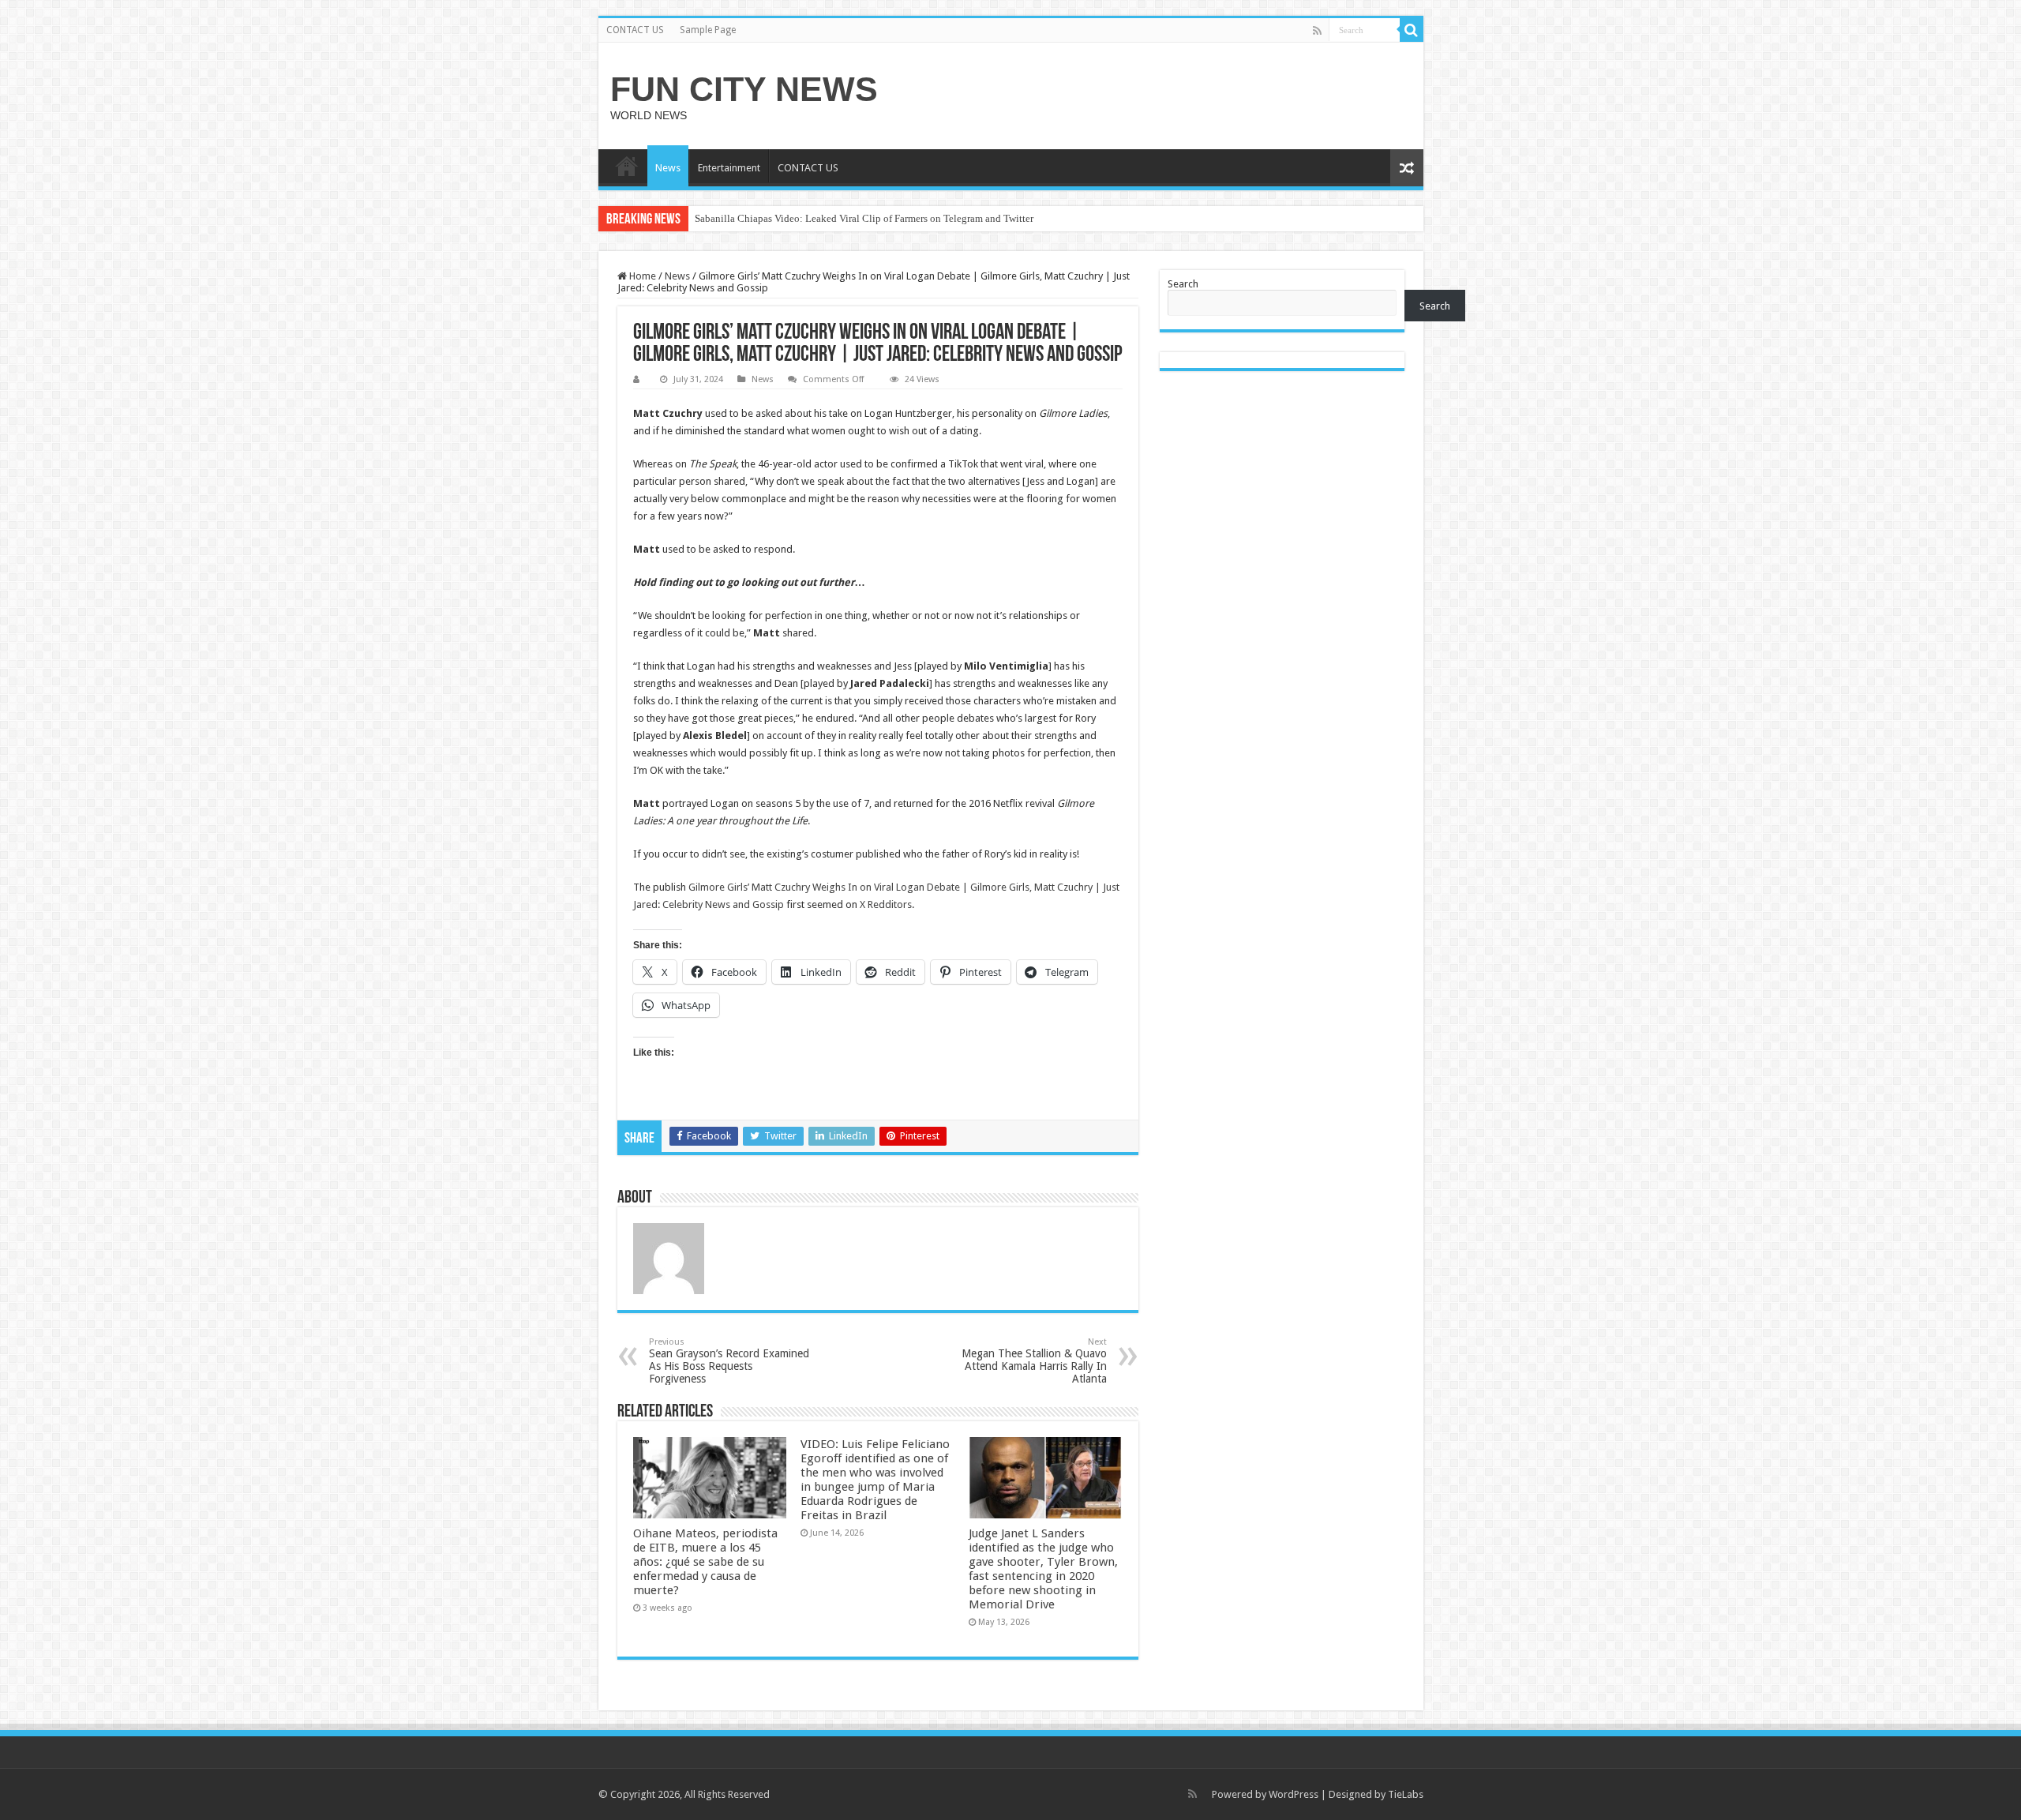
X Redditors (886, 904)
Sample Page (708, 30)
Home (641, 276)
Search (1183, 284)
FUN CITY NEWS (744, 89)
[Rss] (1317, 31)
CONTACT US (635, 30)
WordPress (1294, 1794)
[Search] (1412, 30)
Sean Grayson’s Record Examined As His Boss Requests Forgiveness (729, 1361)
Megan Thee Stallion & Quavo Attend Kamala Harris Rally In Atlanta (1034, 1361)
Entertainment (729, 168)
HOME (627, 166)
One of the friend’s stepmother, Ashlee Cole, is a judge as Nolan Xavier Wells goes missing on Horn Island (919, 218)
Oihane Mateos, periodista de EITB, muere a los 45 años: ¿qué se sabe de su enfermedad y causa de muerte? (705, 1562)
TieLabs (1406, 1794)
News (668, 168)
